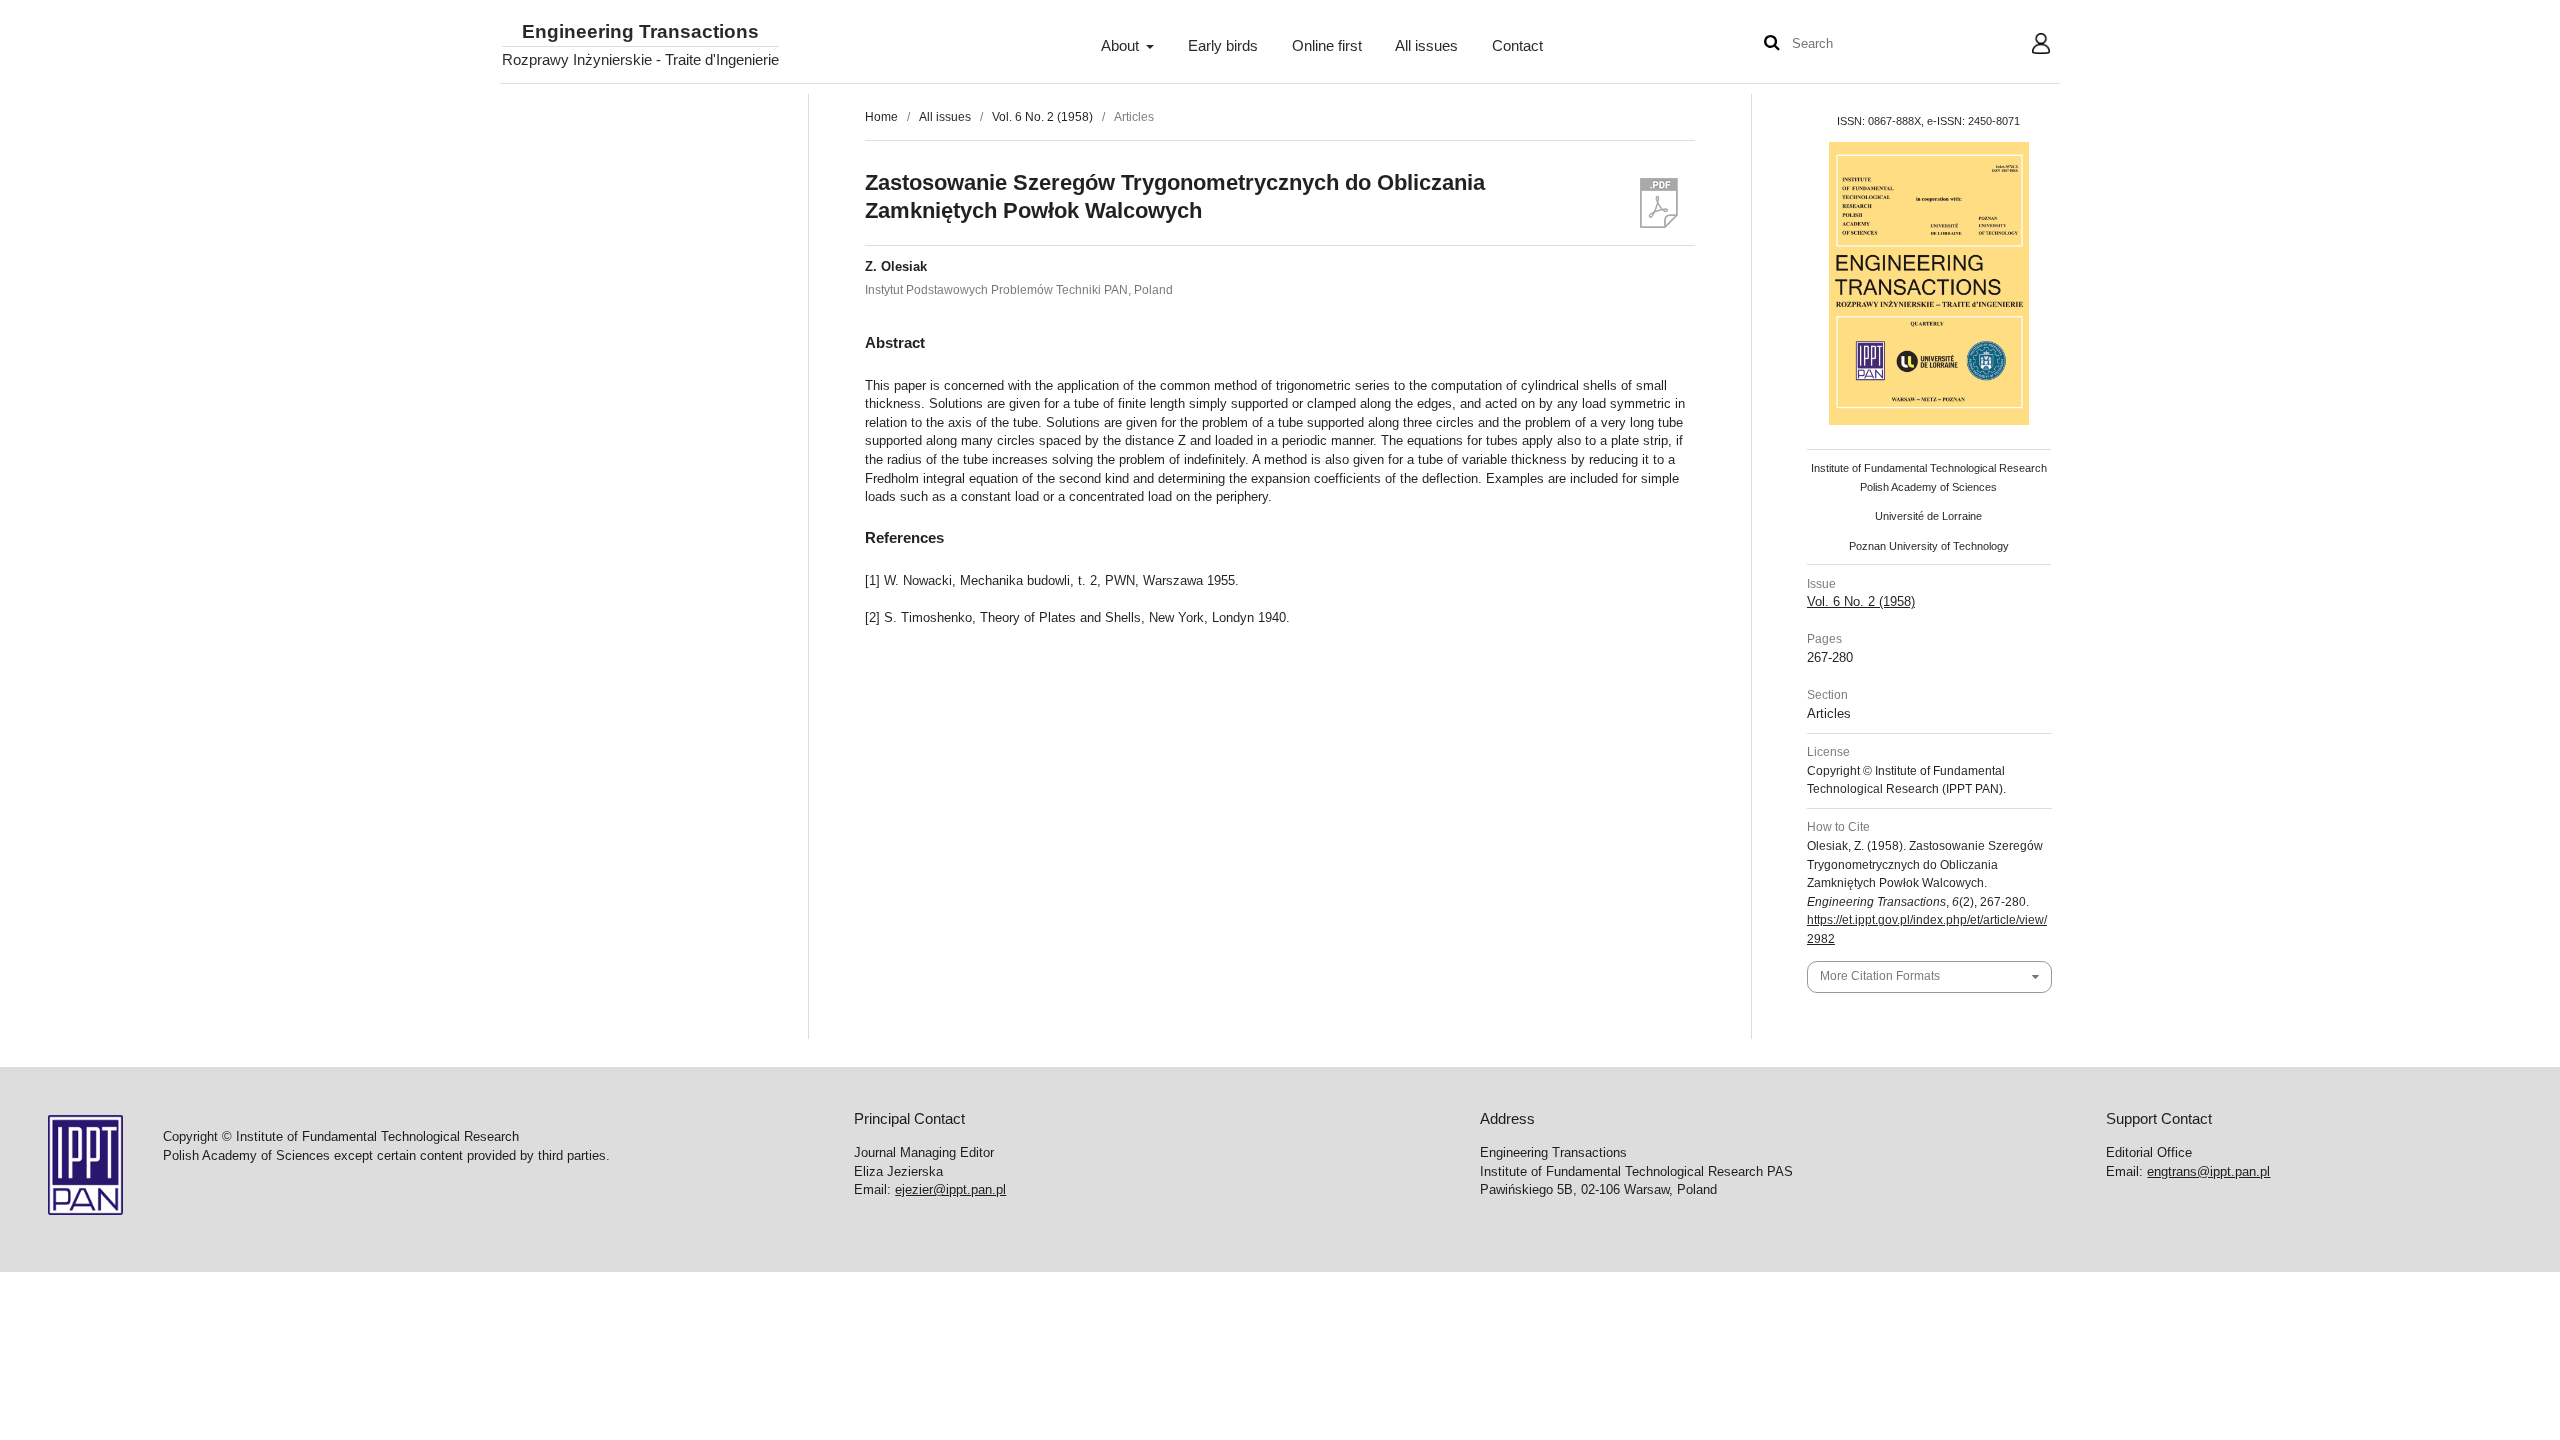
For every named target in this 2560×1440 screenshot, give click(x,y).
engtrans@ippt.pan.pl (2208, 1171)
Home (881, 117)
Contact (1517, 46)
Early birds (1223, 46)
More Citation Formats (1880, 976)
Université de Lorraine (1928, 516)
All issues (1426, 46)
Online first (1327, 46)
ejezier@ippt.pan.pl (950, 1189)
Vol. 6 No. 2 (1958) (1042, 117)
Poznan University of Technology (1929, 546)
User (2025, 46)
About (1122, 46)
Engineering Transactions (640, 32)
